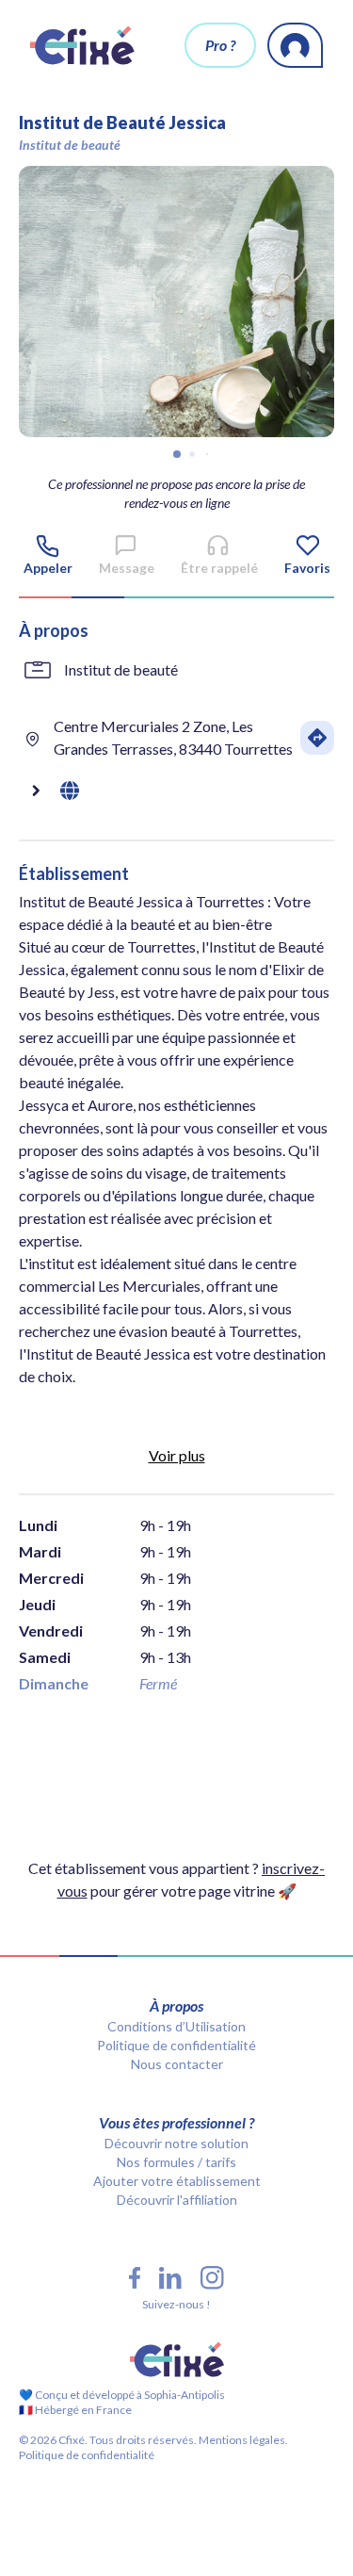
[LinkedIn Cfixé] (170, 2278)
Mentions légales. (242, 2440)
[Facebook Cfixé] (135, 2278)
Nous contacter (177, 2064)
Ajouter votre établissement (177, 2181)
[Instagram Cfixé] (212, 2278)
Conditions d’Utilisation (176, 2026)
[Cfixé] (82, 45)
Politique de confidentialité (176, 2045)
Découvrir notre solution (176, 2143)
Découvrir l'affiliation (177, 2200)
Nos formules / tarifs (176, 2162)
